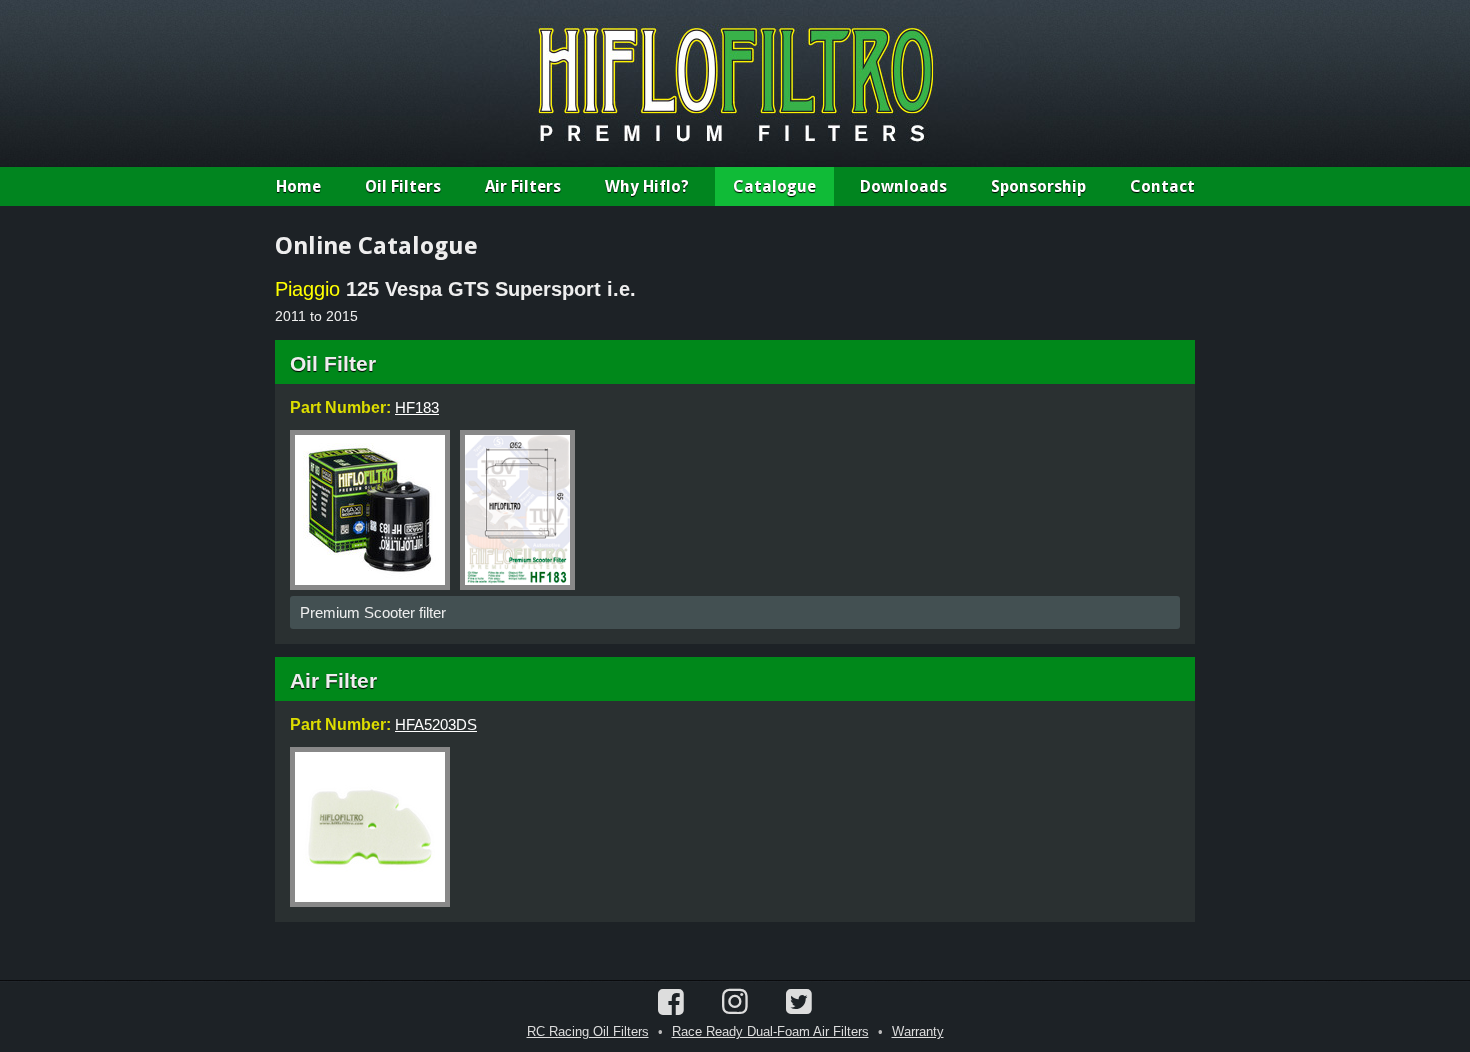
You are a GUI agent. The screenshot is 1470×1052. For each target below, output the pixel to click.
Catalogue (774, 186)
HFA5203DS (436, 724)
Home (298, 186)
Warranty (918, 1031)
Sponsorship (1038, 186)
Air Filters (523, 186)
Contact (1162, 186)
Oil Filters (403, 186)
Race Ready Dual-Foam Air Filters (770, 1031)
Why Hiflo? (647, 186)
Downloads (903, 186)
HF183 (417, 407)
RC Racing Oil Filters (588, 1031)
